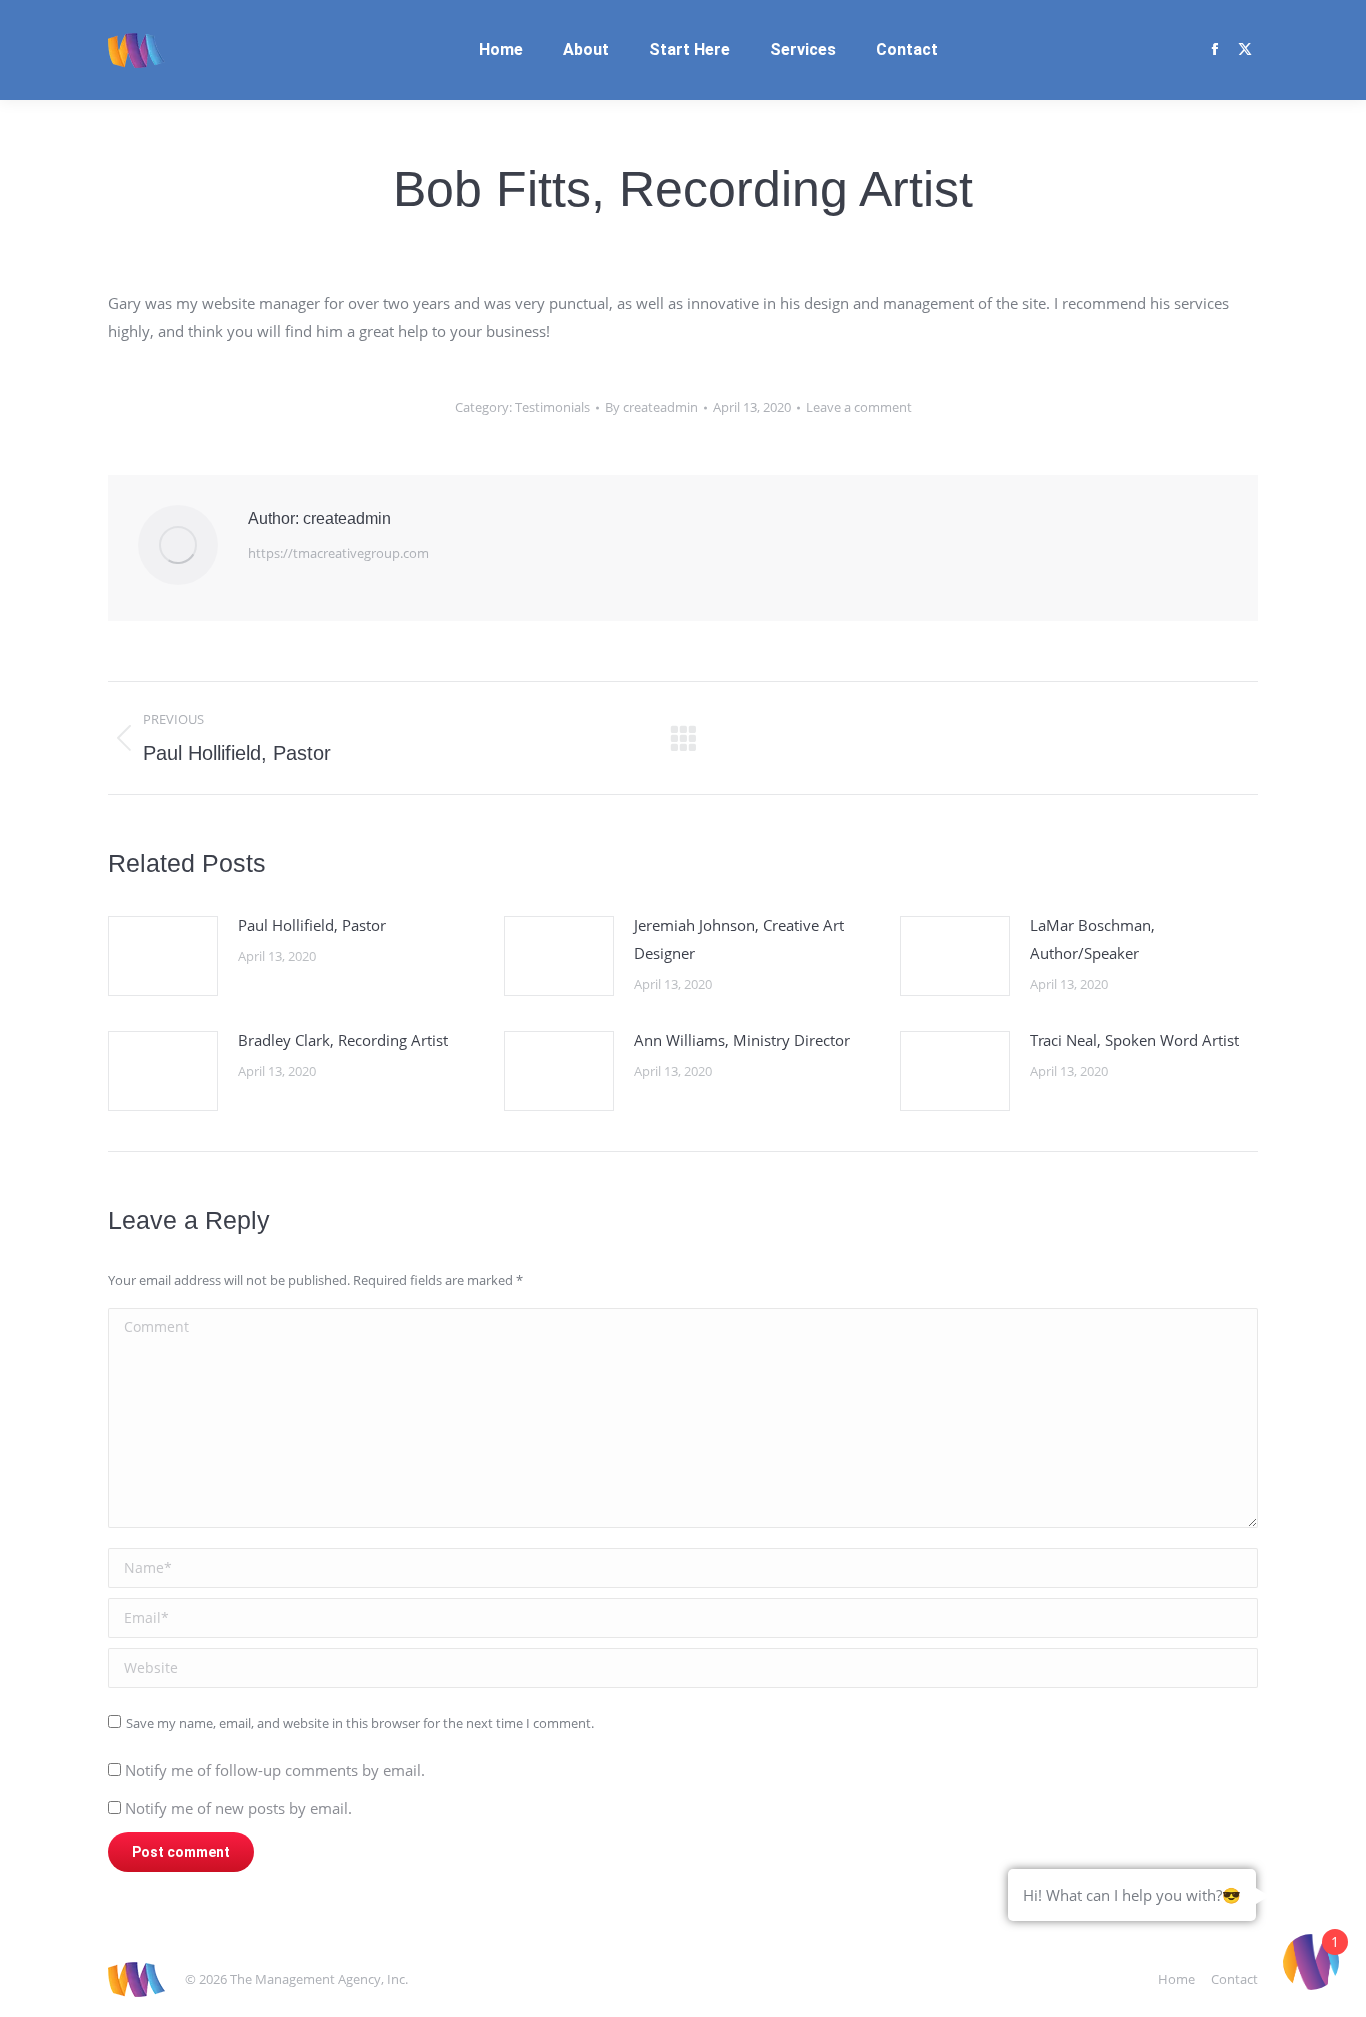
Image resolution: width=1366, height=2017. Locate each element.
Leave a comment (859, 407)
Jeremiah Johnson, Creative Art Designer (739, 939)
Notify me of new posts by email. (238, 1808)
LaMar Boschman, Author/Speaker (1092, 939)
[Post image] (163, 956)
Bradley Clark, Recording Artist (343, 1040)
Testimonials (552, 407)
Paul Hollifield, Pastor (312, 925)
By (651, 407)
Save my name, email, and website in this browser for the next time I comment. (360, 1723)
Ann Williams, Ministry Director (742, 1040)
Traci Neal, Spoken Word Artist (1134, 1040)
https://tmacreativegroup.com (338, 553)
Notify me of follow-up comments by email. (275, 1770)
